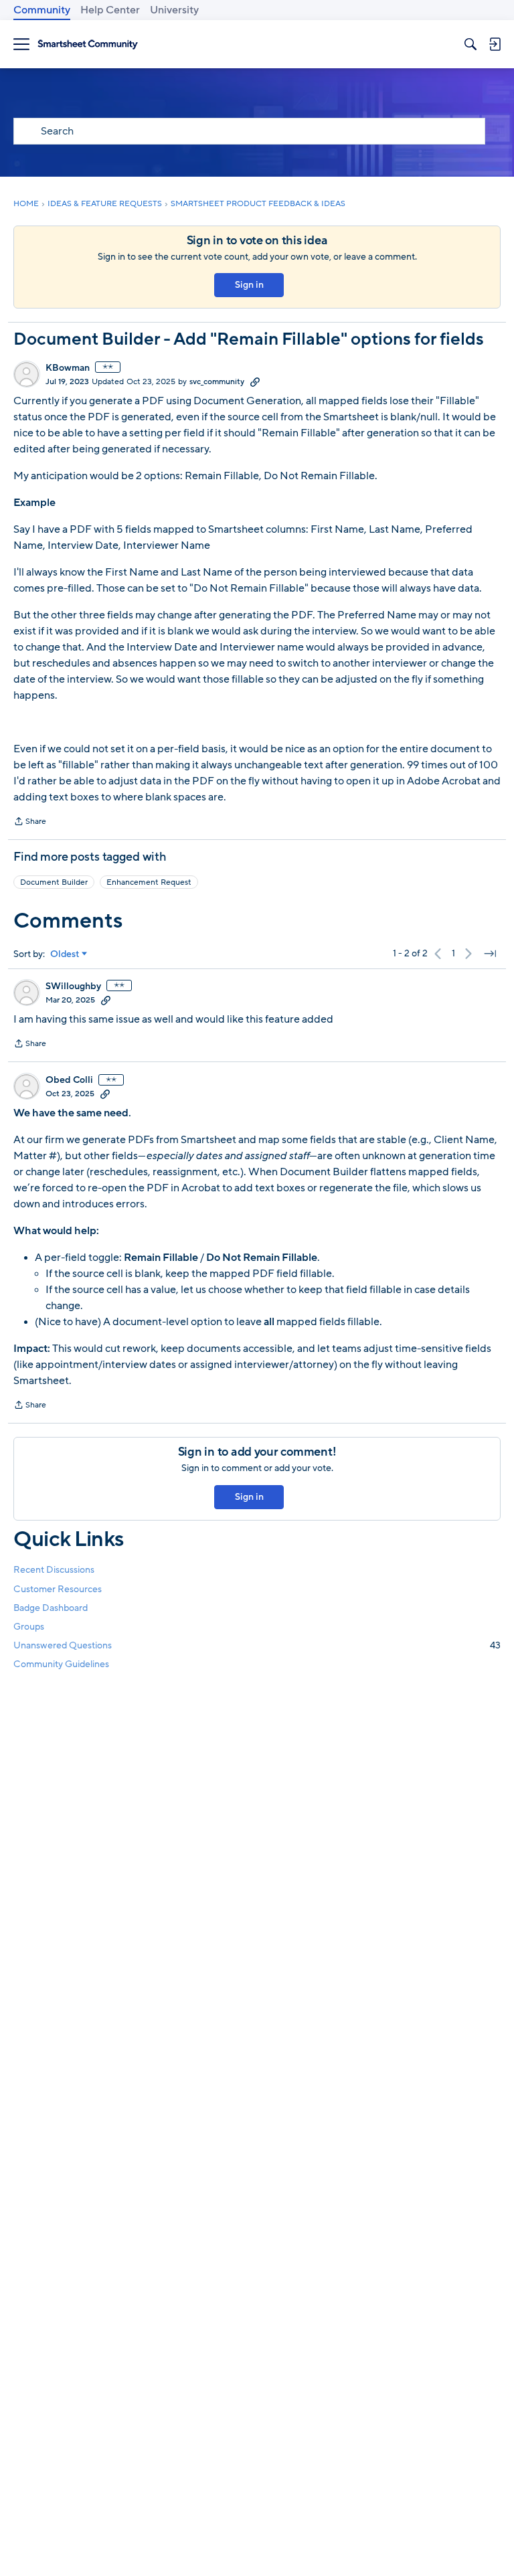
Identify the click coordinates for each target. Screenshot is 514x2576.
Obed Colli (69, 1080)
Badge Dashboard (51, 1608)
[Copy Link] (255, 381)
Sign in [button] (249, 285)
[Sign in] (495, 44)
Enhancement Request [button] (149, 882)
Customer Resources (58, 1589)
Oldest (65, 954)
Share (30, 823)
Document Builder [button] (54, 882)
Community (42, 10)
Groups (29, 1627)
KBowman (68, 368)
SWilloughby (73, 986)
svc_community (217, 381)
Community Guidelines (61, 1664)
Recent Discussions (54, 1570)
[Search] (470, 44)
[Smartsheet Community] (88, 45)
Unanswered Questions (257, 1645)
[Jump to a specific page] (490, 954)
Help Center (110, 10)
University (174, 10)
